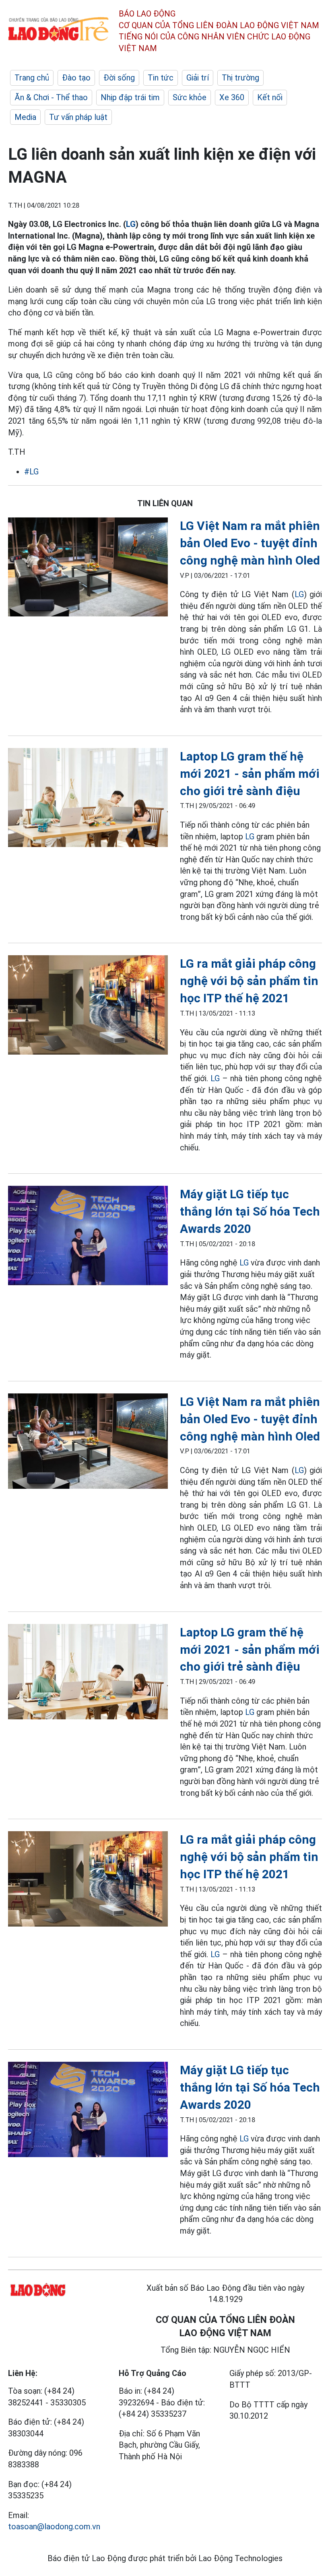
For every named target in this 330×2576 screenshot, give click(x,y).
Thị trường (240, 78)
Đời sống (119, 78)
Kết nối (270, 97)
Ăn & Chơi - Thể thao (51, 97)
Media (25, 117)
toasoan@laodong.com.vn (54, 2527)
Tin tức (161, 78)
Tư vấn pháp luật (78, 117)
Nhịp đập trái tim (130, 97)
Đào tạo (76, 78)
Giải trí (198, 78)
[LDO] (88, 569)
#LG (31, 472)
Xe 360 (232, 97)
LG (131, 224)
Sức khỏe (190, 97)
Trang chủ (32, 78)
